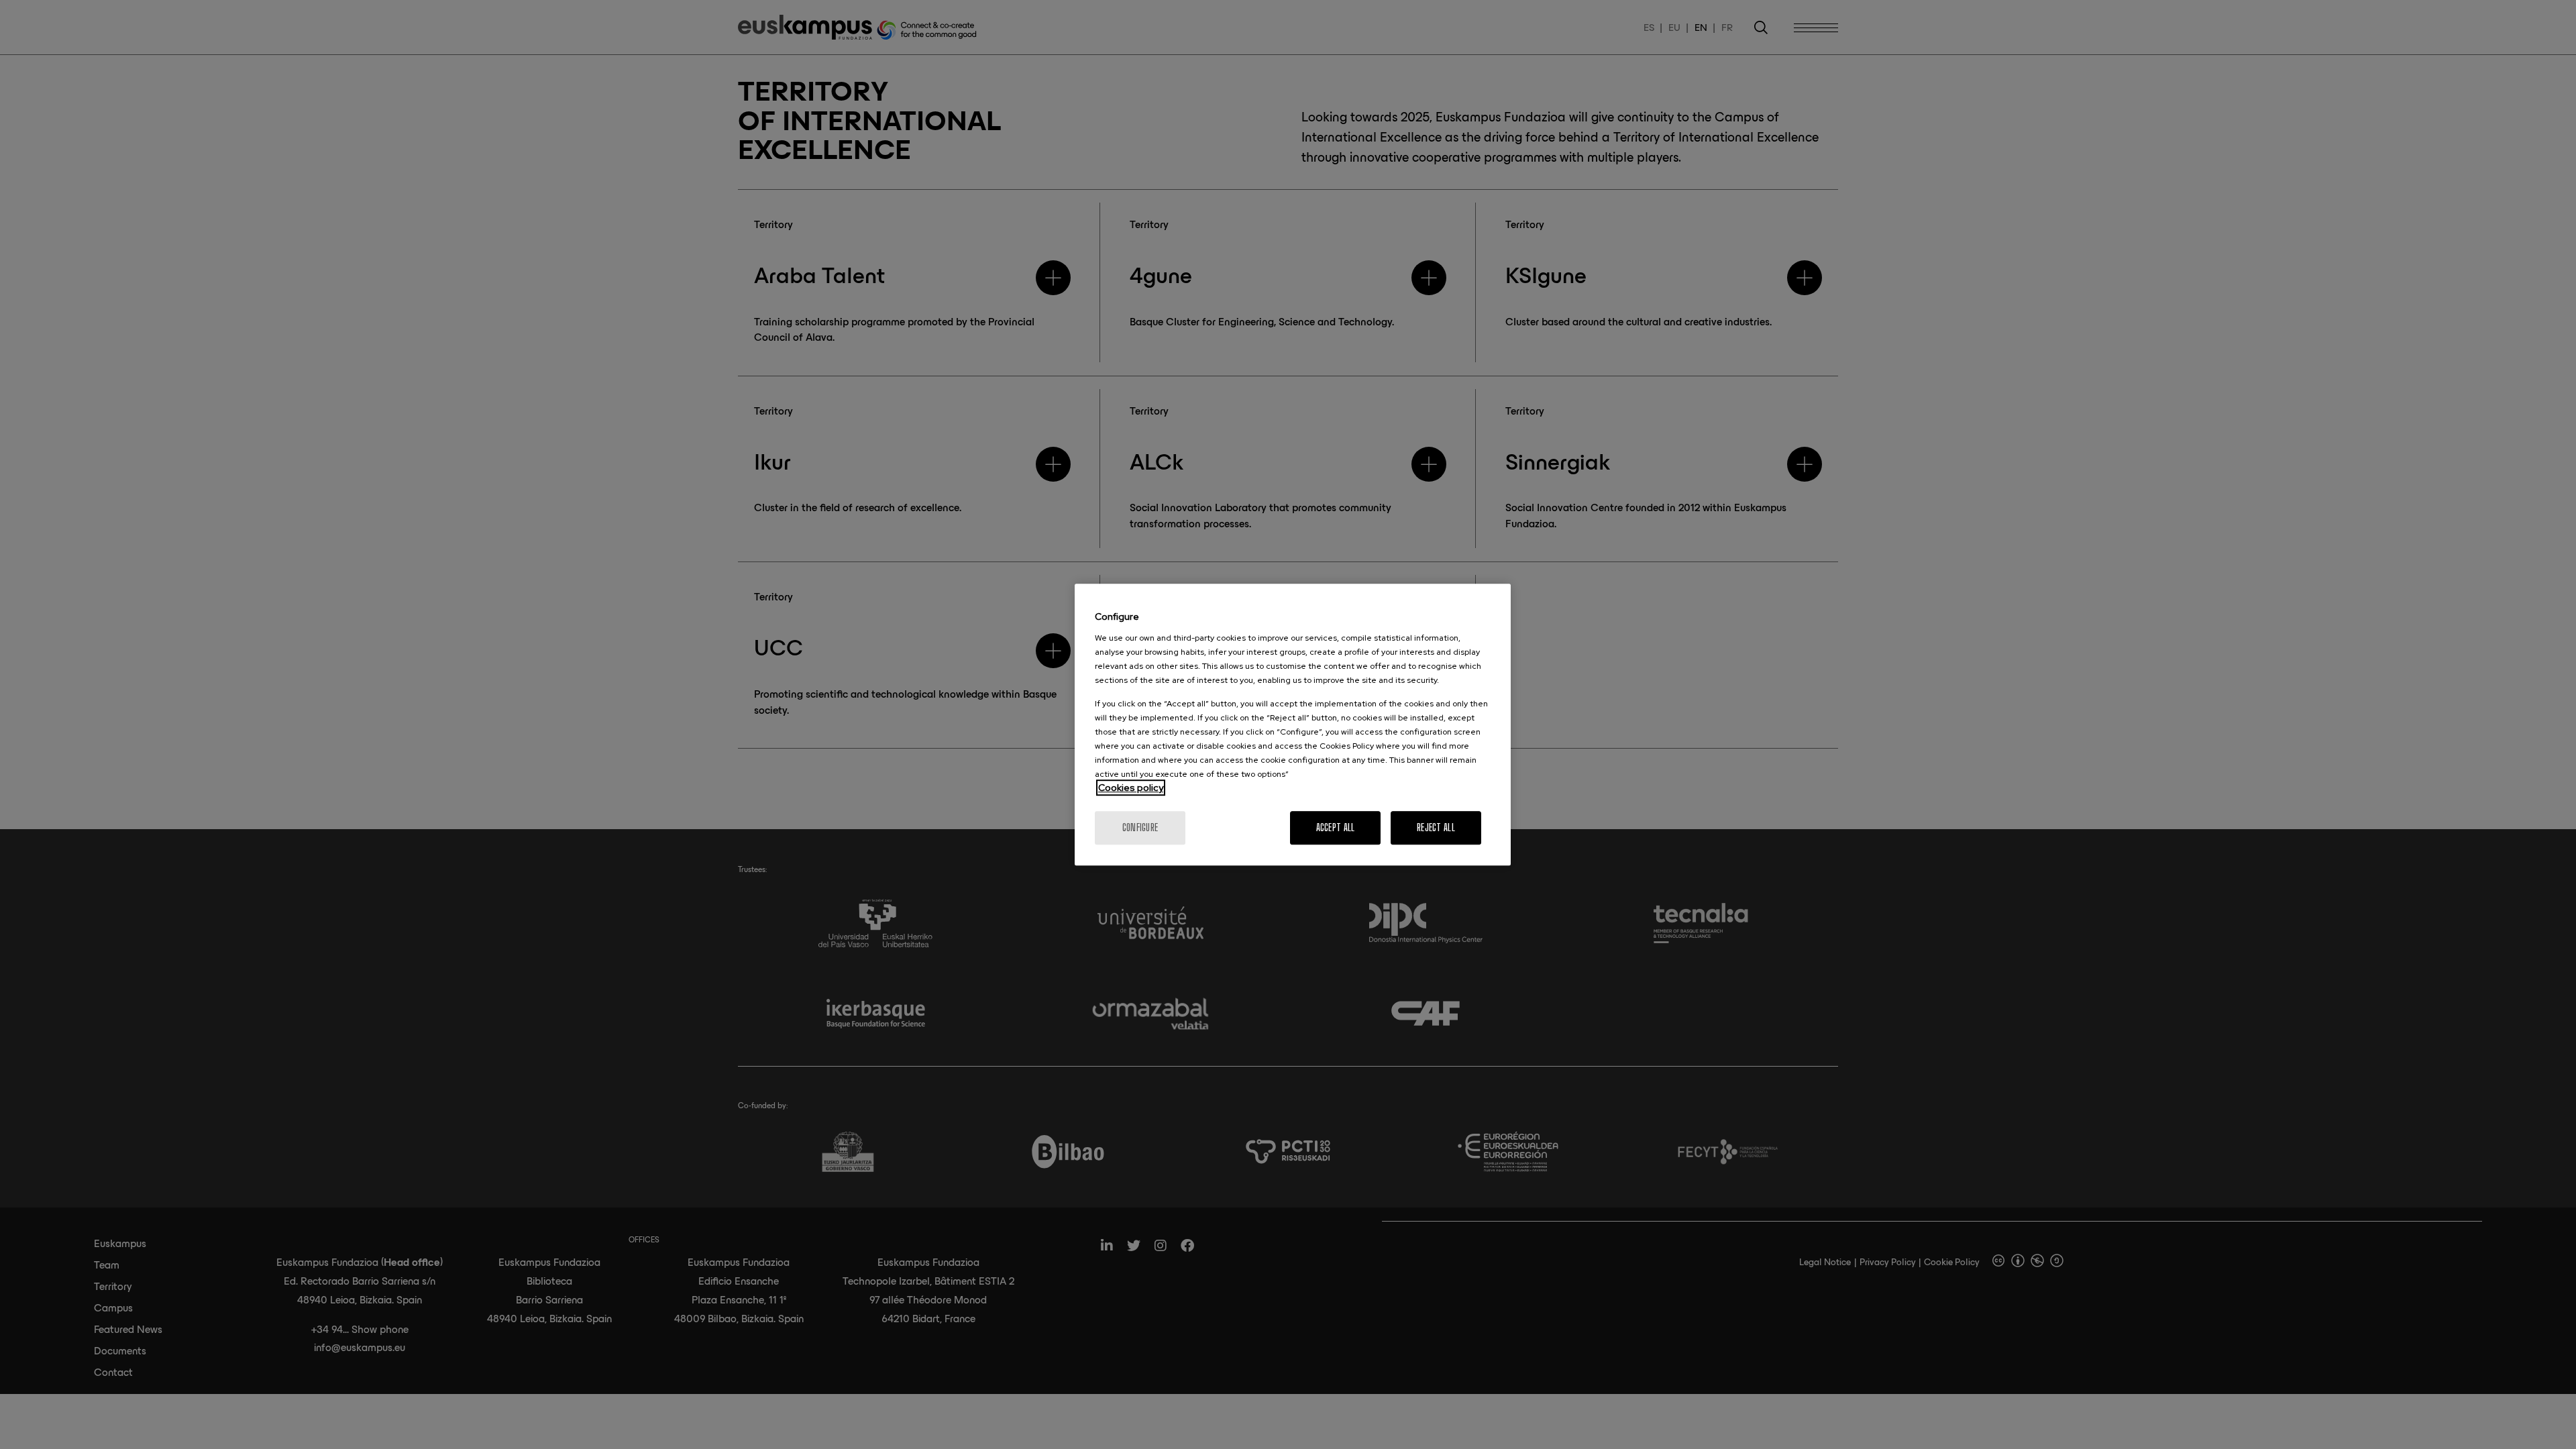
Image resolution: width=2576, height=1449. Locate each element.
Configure (1140, 827)
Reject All (1436, 827)
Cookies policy (1131, 788)
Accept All (1336, 827)
